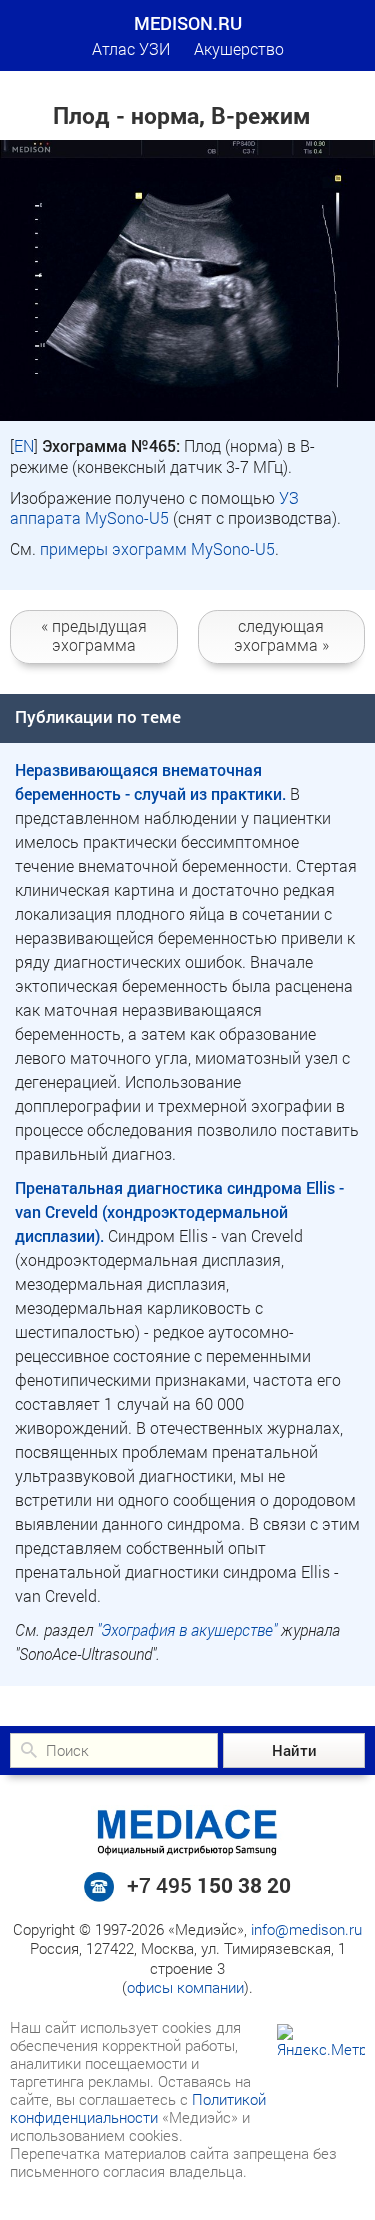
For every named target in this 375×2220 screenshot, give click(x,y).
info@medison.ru (306, 1929)
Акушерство (239, 48)
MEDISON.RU (188, 23)
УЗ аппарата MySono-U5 (154, 508)
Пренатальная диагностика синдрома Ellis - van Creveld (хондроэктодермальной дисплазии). (179, 1211)
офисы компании (185, 1987)
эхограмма (94, 635)
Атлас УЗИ (131, 48)
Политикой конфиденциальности (138, 2108)
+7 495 (209, 1885)
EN (24, 445)
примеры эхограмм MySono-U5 (157, 548)
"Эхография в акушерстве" (187, 1629)
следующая (281, 635)
